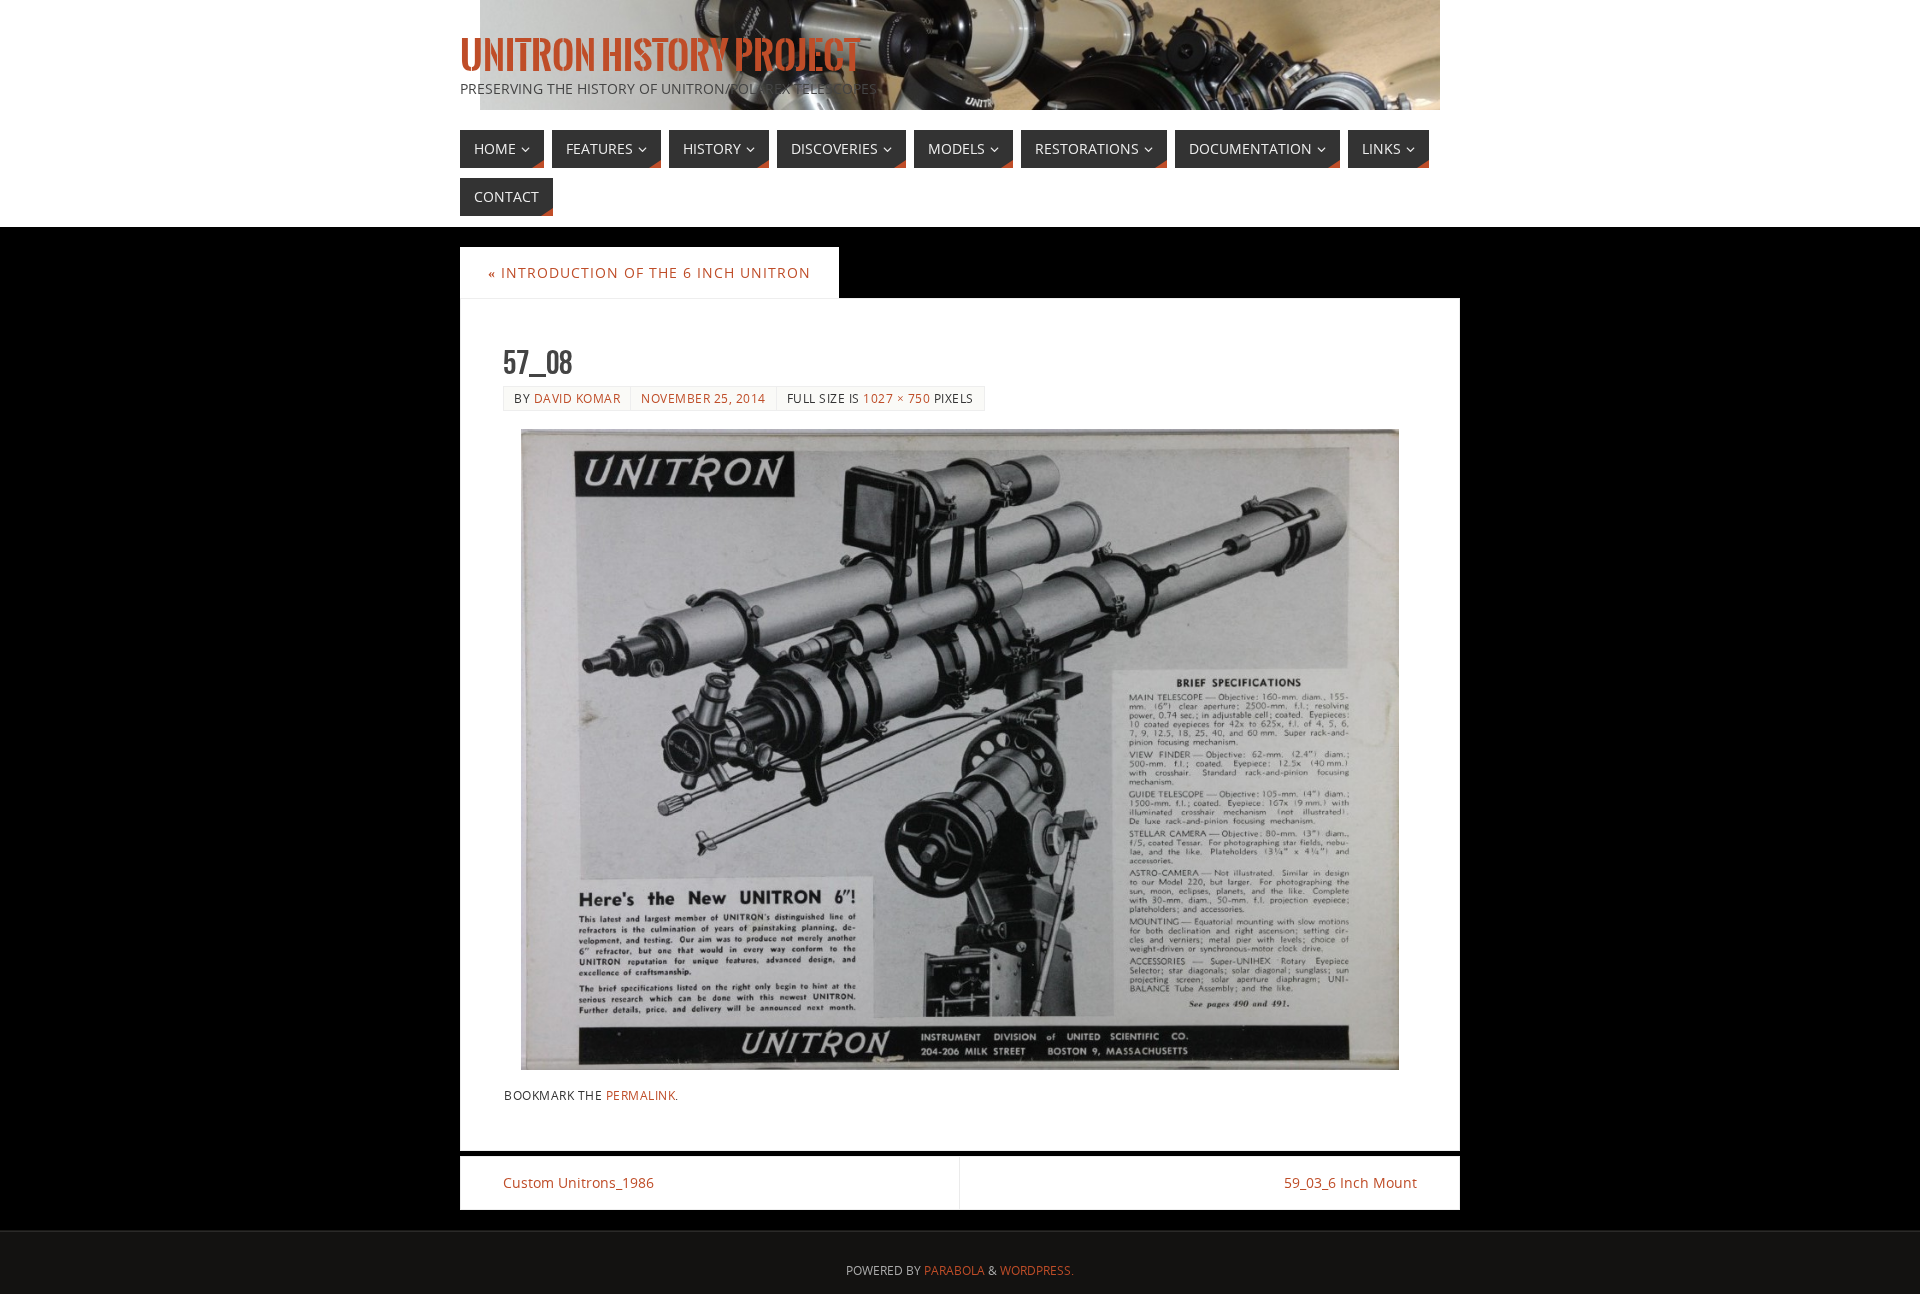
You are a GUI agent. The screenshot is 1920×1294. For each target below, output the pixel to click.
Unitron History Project (660, 56)
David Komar (577, 398)
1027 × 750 (896, 398)
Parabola (954, 1270)
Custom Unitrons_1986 (578, 1182)
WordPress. (1037, 1270)
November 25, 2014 (703, 398)
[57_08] (960, 749)
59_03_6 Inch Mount (1350, 1182)
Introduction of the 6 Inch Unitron (649, 272)
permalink (641, 1095)
